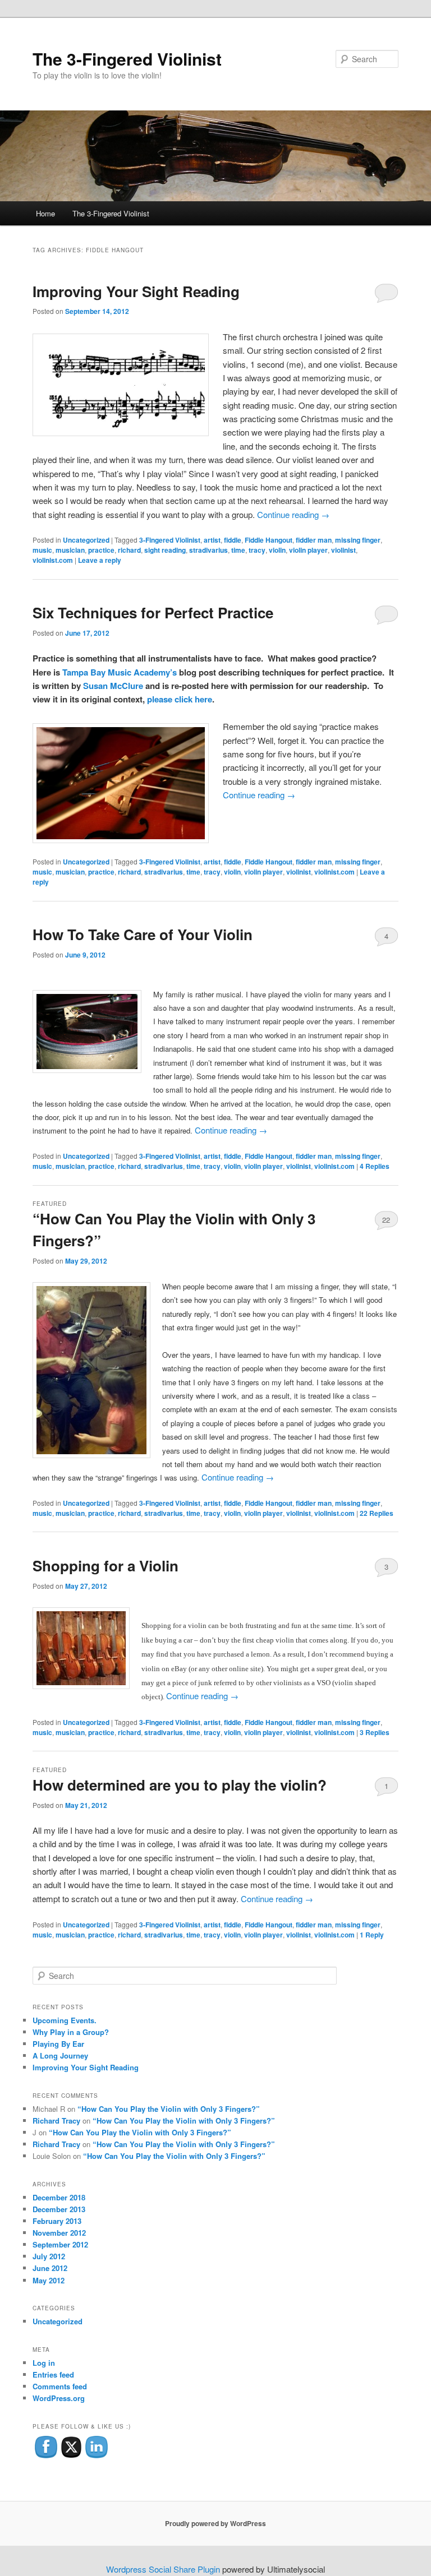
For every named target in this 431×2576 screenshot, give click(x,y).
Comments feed (60, 2386)
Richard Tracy (56, 2121)
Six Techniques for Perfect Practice (153, 612)
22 (386, 1220)
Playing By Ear (58, 2044)
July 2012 (49, 2256)
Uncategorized (86, 540)
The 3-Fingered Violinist (127, 59)
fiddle (233, 540)
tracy (257, 550)
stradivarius (208, 550)
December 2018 (59, 2197)
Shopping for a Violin (106, 1566)
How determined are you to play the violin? (180, 1785)
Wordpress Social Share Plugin (164, 2569)
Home (45, 213)
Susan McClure (114, 686)
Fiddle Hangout (269, 540)
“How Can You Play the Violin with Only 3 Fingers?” (169, 2109)
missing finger (358, 540)
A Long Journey (60, 2055)
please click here (180, 699)
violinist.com (53, 560)
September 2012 (60, 2244)
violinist (343, 550)
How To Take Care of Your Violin (143, 934)
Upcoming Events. (65, 2020)
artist (212, 540)
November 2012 (59, 2233)
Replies (375, 1166)
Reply (372, 1935)
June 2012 (50, 2268)
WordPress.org (59, 2398)
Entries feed (53, 2374)
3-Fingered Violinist (170, 540)
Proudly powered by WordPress (215, 2523)
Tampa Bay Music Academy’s (120, 672)
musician (70, 550)
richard (129, 550)
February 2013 (57, 2221)
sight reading (165, 550)
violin (277, 550)
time (238, 550)
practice (101, 550)
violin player (308, 550)
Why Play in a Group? (71, 2032)
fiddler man (314, 540)
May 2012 (49, 2280)
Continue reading (293, 514)
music (42, 550)
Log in (44, 2363)
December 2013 (59, 2209)
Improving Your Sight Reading (136, 291)
